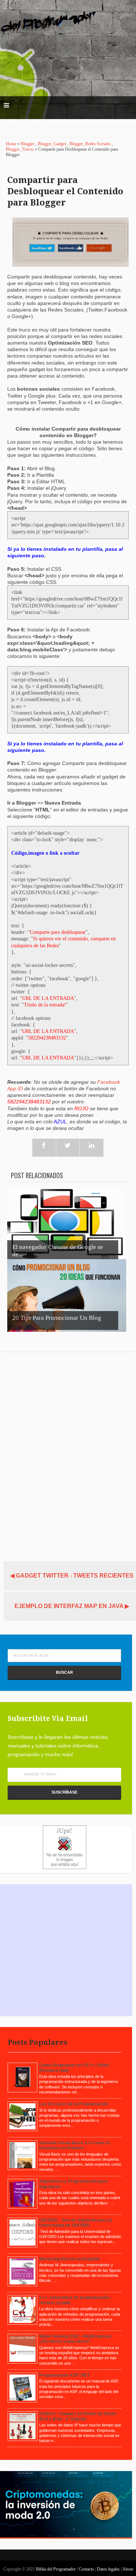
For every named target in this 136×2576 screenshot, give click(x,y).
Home (12, 144)
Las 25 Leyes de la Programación (74, 2104)
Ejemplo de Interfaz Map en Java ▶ (72, 1606)
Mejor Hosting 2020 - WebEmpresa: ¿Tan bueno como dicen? (76, 2339)
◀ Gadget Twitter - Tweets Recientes (72, 1576)
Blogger (28, 144)
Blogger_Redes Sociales (91, 144)
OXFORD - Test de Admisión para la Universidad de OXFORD (76, 2223)
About (128, 2569)
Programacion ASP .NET (64, 2375)
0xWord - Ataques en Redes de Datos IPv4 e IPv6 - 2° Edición (78, 2416)
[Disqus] (68, 1453)
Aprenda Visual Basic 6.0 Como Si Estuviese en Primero (74, 2145)
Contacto (87, 2569)
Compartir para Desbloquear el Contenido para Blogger (65, 191)
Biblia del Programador (56, 2569)
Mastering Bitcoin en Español (69, 2259)
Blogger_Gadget (52, 144)
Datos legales (109, 2569)
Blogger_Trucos (20, 149)
